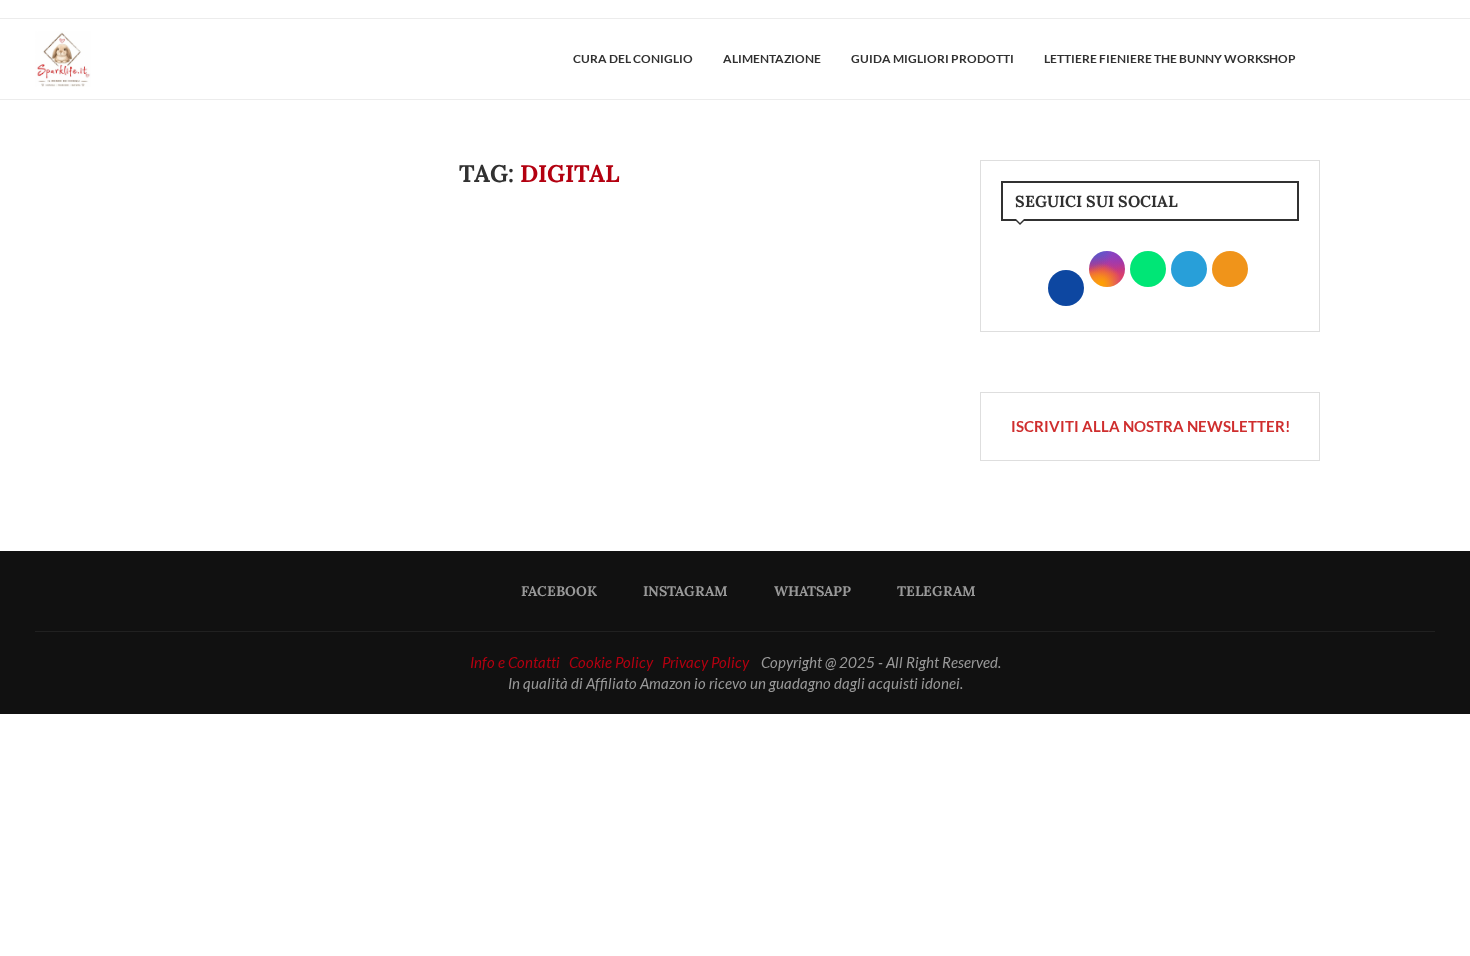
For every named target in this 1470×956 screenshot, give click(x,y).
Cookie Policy (611, 662)
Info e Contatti (515, 662)
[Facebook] (1363, 59)
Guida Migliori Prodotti (932, 58)
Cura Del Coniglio (633, 58)
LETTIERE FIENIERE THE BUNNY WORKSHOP (1170, 58)
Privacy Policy (705, 662)
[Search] (1425, 59)
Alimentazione (772, 58)
